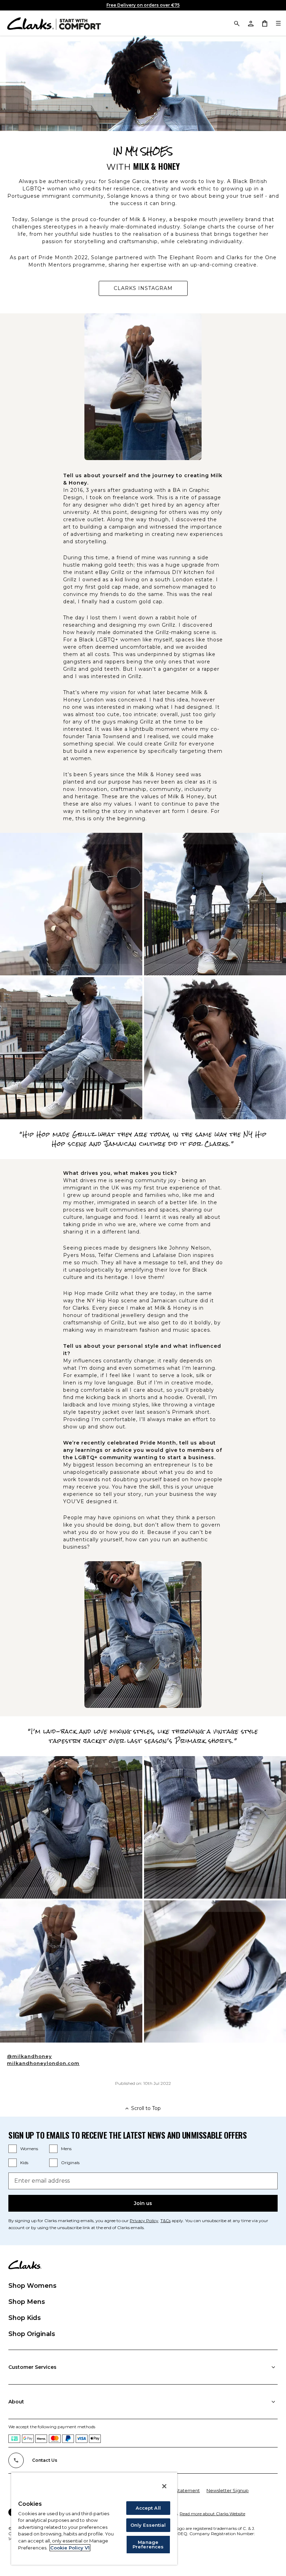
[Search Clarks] (236, 23)
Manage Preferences (148, 2544)
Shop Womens (32, 2286)
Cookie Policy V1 (70, 2548)
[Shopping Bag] (264, 23)
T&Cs (165, 2221)
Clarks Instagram (151, 290)
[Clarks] (54, 23)
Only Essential (148, 2525)
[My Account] (250, 23)
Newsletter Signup (228, 2490)
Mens (66, 2149)
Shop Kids (25, 2318)
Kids (24, 2163)
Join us (143, 2203)
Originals (70, 2163)
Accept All (148, 2508)
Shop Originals (32, 2334)
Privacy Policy (144, 2221)
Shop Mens (27, 2302)
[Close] (164, 2486)
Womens (29, 2149)
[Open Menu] (278, 23)
